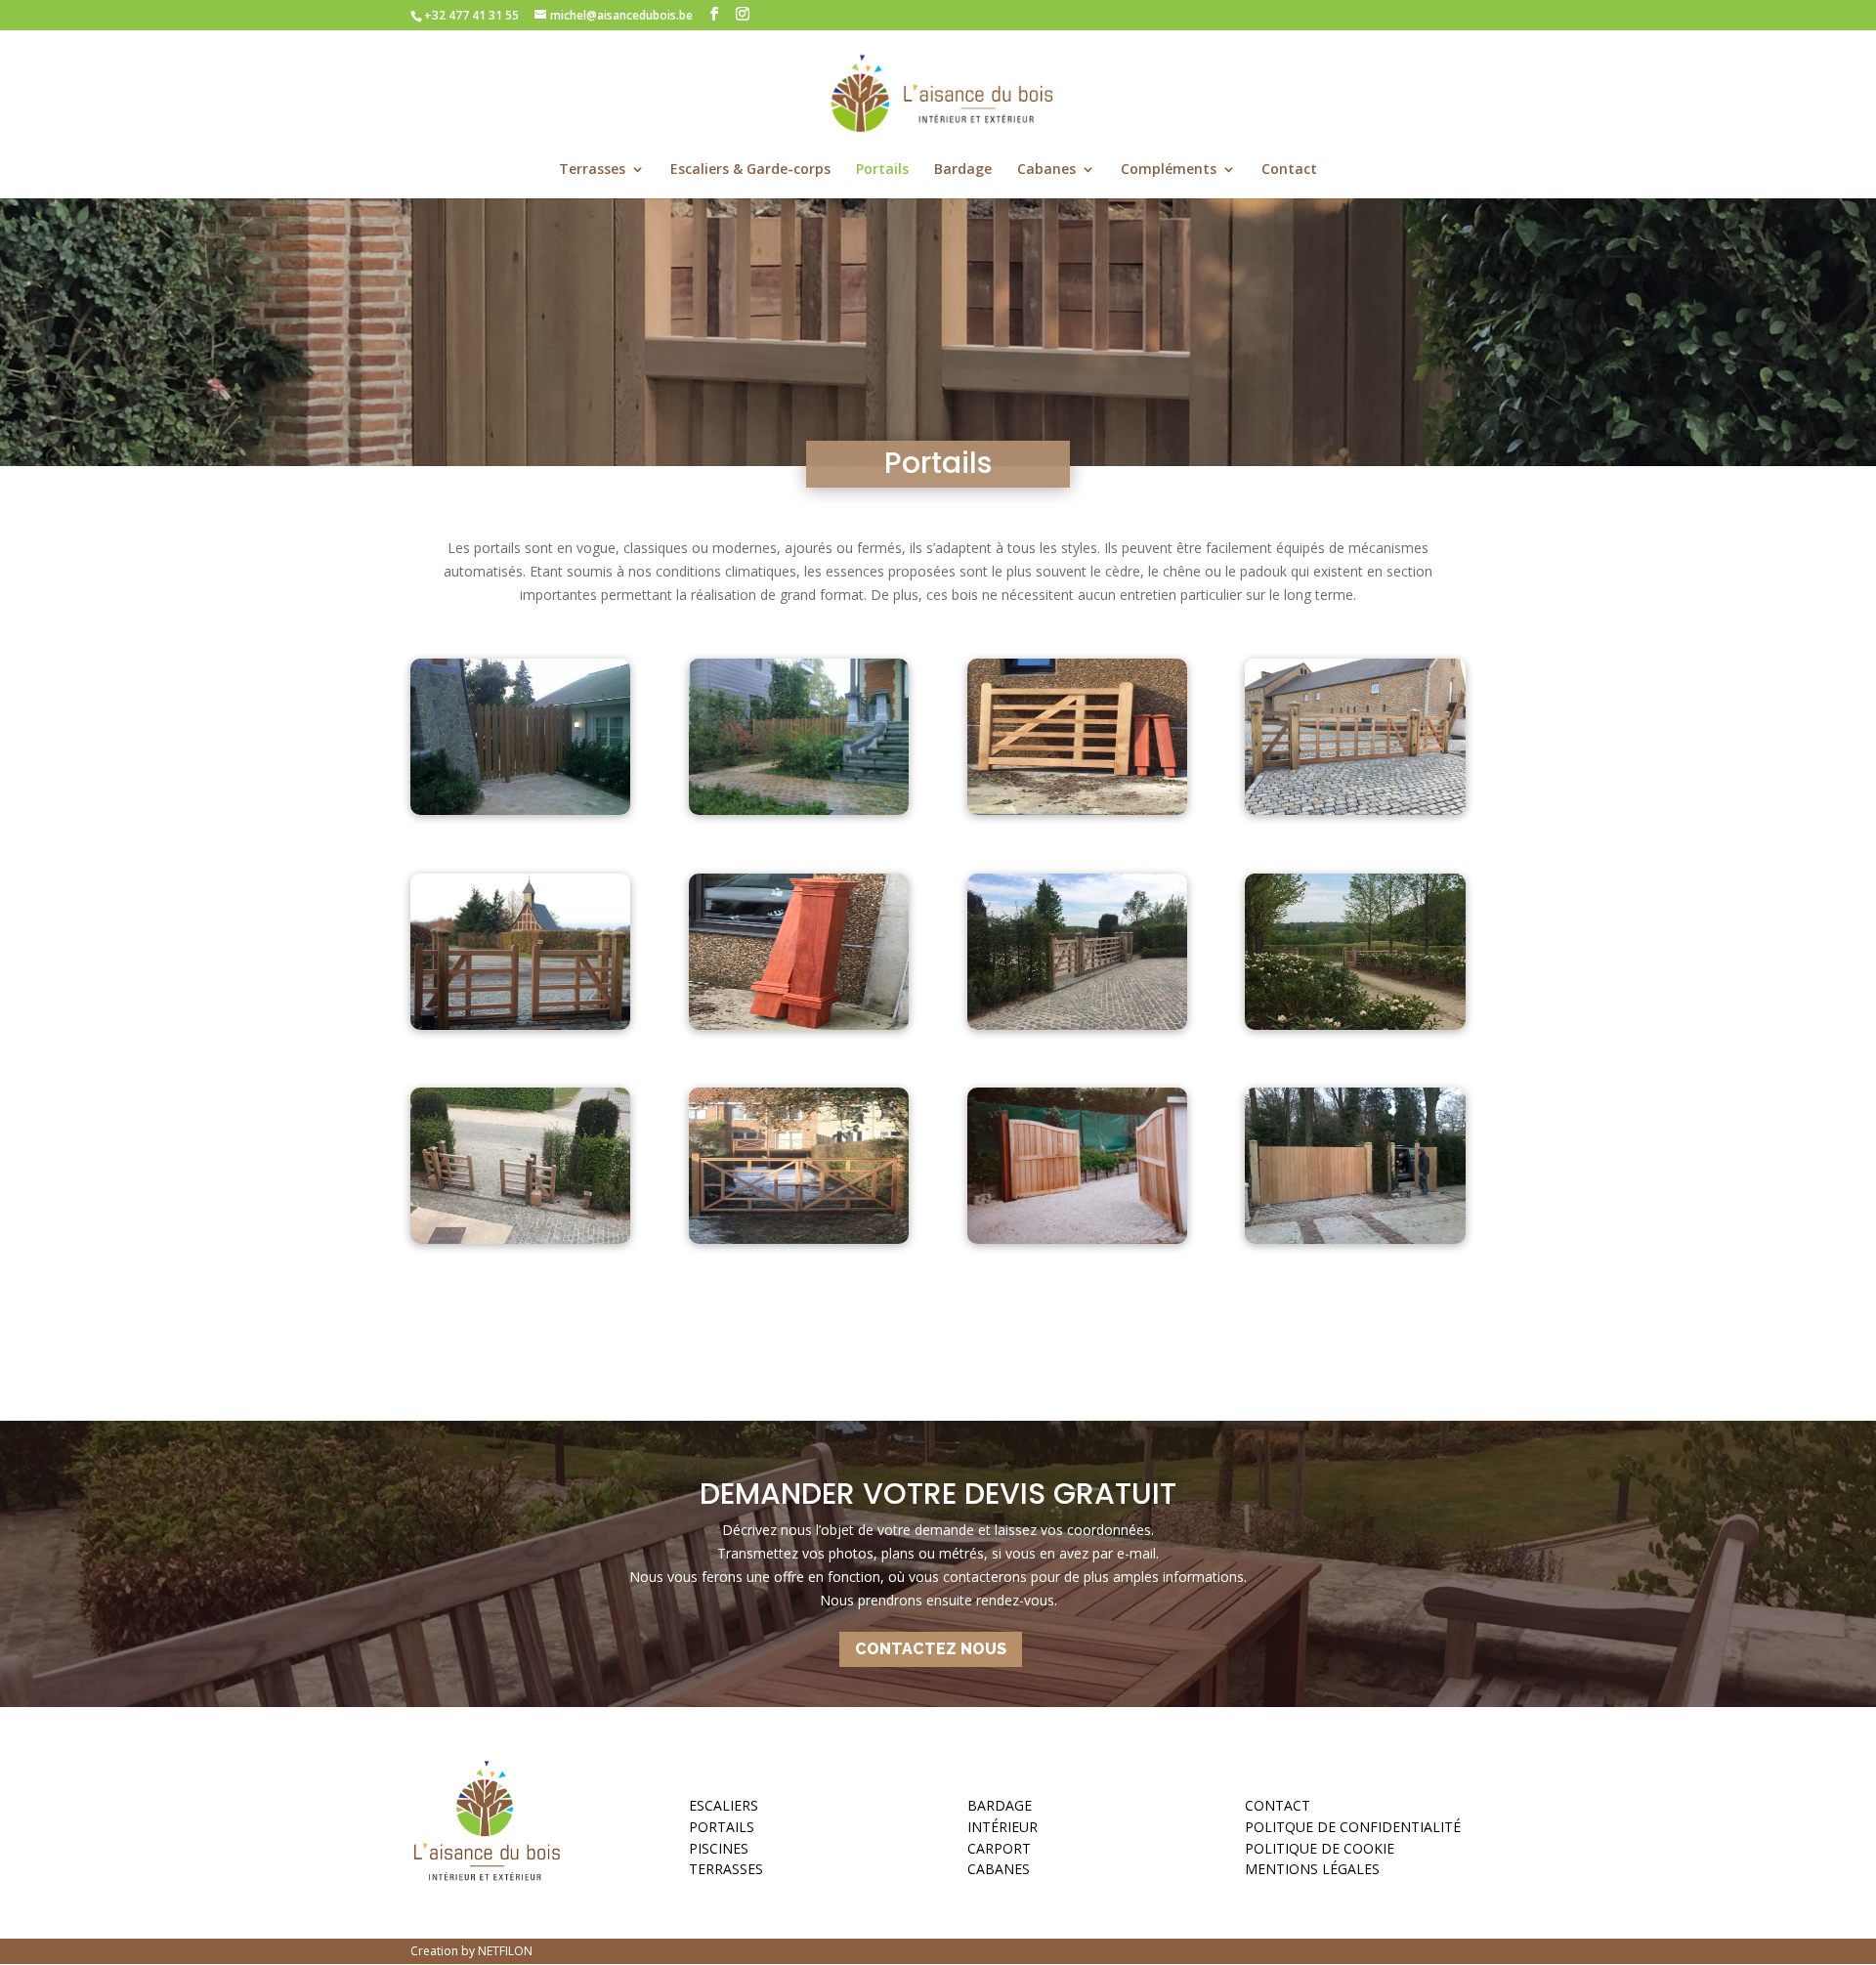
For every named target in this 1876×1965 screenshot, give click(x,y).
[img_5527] (520, 1239)
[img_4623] (1355, 810)
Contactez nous (931, 1649)
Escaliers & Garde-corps (750, 170)
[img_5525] (1355, 1025)
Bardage (963, 170)
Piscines (719, 1852)
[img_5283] (799, 1025)
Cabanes (1046, 170)
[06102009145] (799, 810)
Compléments (1169, 170)
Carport (999, 1852)
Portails (882, 170)
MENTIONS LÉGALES (1312, 1872)
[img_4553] (1077, 810)
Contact (1289, 170)
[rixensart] (1355, 1239)
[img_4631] (520, 1025)
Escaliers (724, 1809)
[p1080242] (1077, 1239)
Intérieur (1002, 1830)
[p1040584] (799, 1239)
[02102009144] (520, 810)
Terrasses (592, 170)
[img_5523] (1077, 1025)
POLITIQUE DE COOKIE (1320, 1852)
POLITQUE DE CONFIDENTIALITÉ (1353, 1830)
